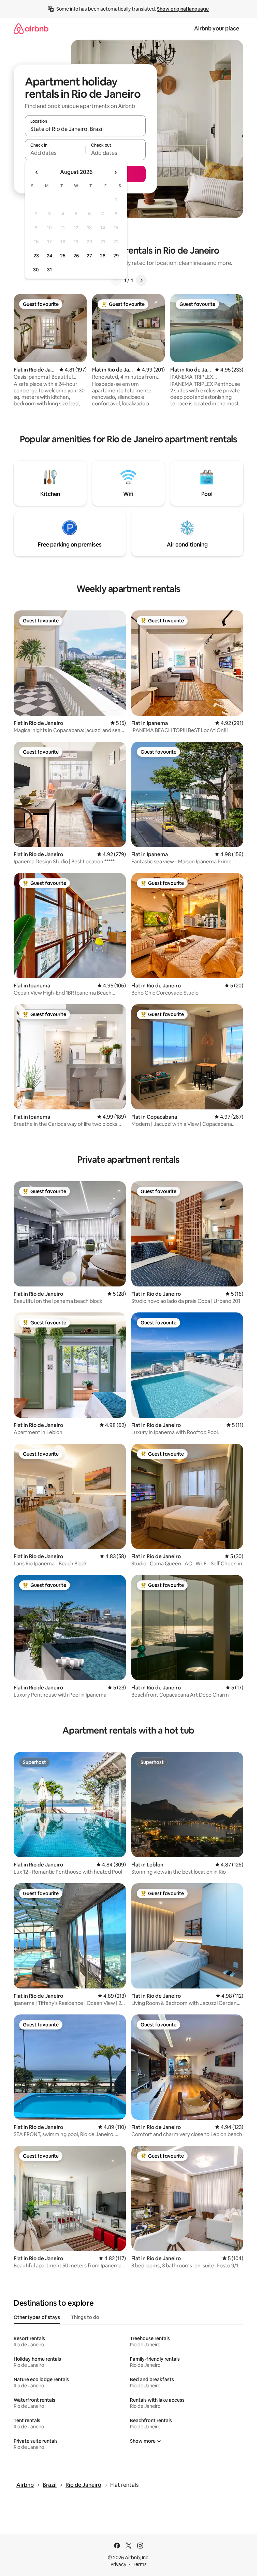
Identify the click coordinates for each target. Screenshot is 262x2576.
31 (49, 270)
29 (116, 256)
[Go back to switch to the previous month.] (37, 172)
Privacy (118, 2564)
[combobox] (85, 129)
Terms (140, 2564)
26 (76, 256)
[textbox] (55, 153)
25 (63, 256)
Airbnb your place (217, 29)
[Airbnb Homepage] (31, 29)
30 (36, 270)
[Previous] (116, 280)
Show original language (183, 9)
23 (36, 256)
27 (89, 256)
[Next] (141, 280)
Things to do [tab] (85, 2317)
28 (103, 256)
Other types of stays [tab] (37, 2317)
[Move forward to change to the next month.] (115, 172)
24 (49, 256)
